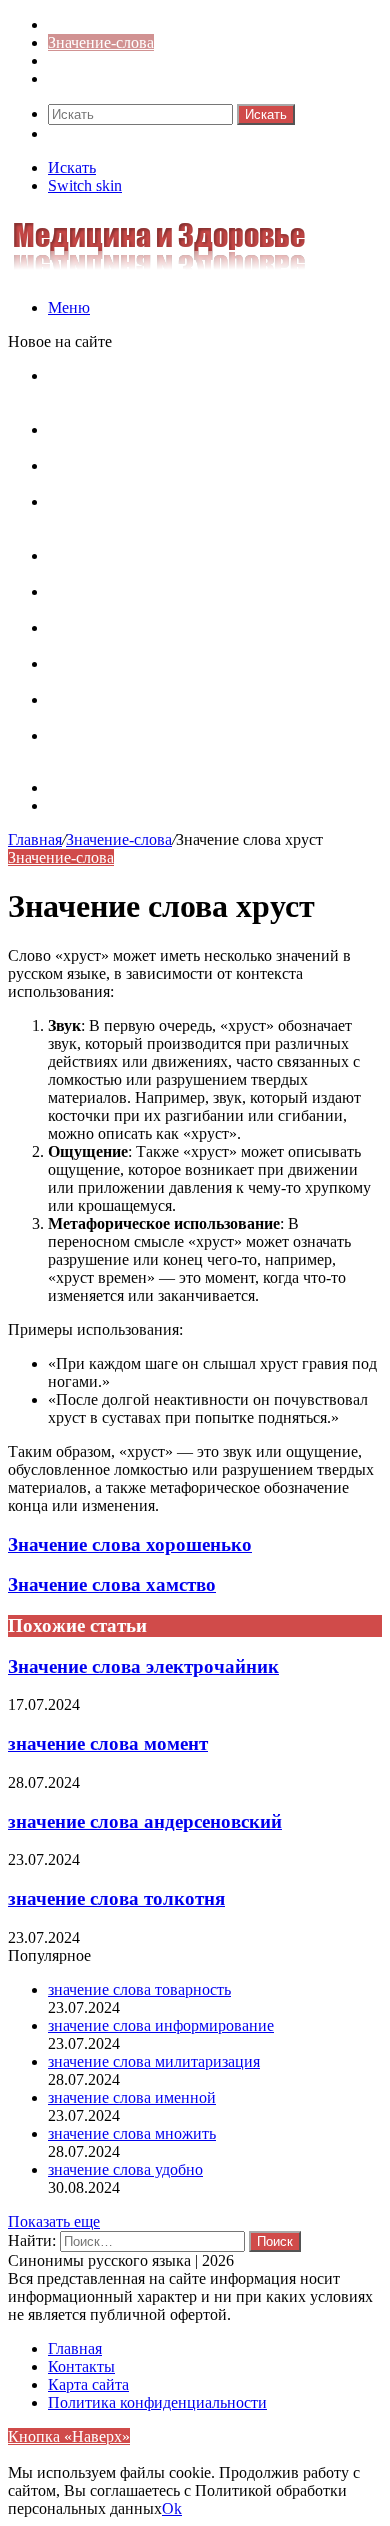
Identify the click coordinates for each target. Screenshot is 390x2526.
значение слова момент (108, 1743)
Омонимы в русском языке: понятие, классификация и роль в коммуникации (184, 474)
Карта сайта (88, 787)
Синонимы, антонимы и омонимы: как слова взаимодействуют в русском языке (202, 708)
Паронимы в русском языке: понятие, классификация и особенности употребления (202, 438)
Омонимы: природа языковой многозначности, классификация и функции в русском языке (208, 600)
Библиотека (88, 60)
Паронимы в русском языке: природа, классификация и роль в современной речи (195, 564)
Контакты (81, 805)
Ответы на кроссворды (126, 78)
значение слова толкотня (116, 1898)
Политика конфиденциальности (157, 2402)
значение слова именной (132, 2097)
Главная (35, 839)
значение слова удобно (125, 2169)
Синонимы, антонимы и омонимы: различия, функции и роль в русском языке (203, 672)
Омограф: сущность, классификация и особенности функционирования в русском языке (196, 519)
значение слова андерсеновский (145, 1821)
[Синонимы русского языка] (159, 273)
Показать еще (54, 2221)
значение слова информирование (161, 2025)
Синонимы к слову (113, 24)
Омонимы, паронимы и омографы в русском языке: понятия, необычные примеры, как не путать (201, 393)
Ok (172, 2508)
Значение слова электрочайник (143, 1666)
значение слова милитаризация (154, 2061)
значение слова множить (132, 2133)
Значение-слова (101, 42)
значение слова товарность (139, 1989)
